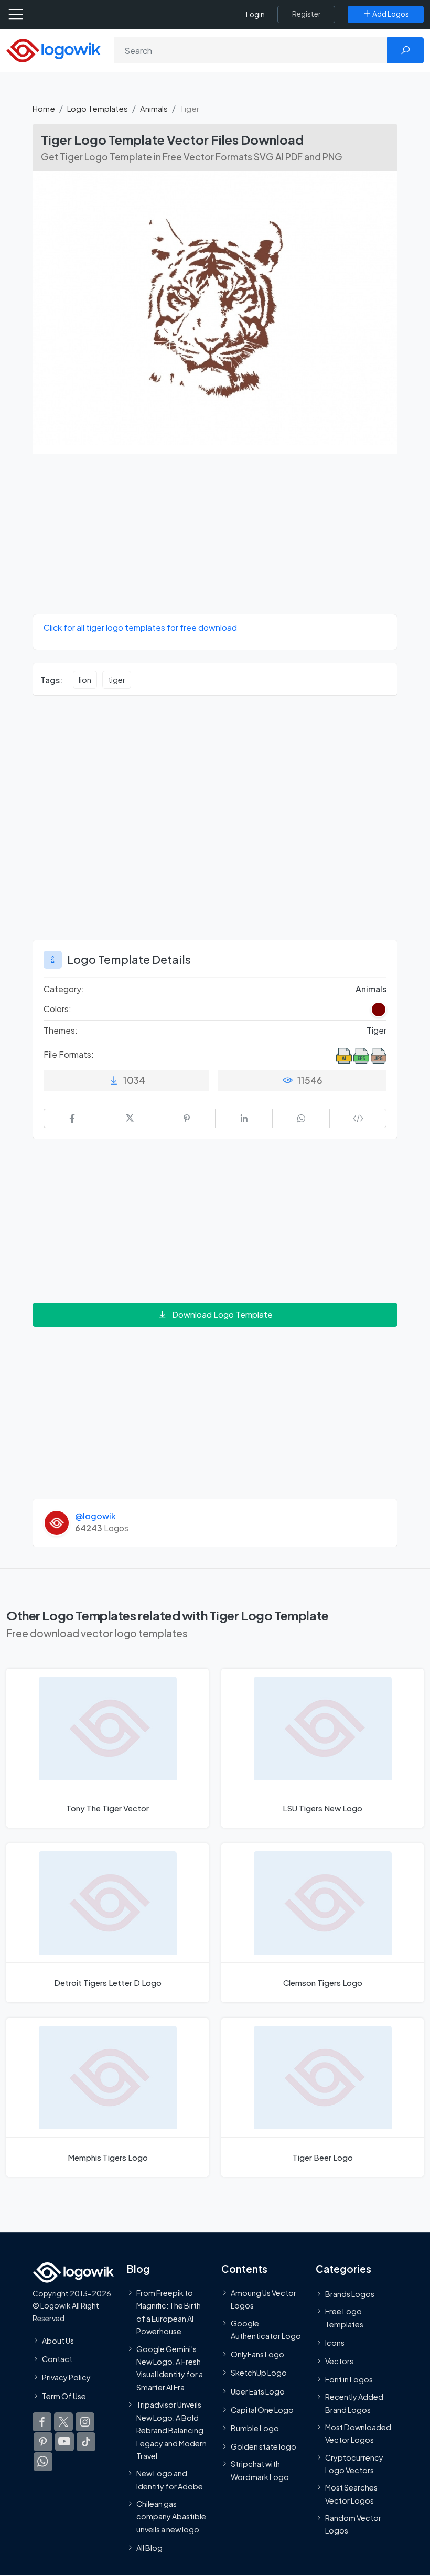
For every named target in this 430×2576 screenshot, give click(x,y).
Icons (335, 2343)
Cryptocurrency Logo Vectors (354, 2464)
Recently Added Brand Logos (354, 2403)
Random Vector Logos (353, 2524)
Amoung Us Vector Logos (264, 2299)
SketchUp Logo (259, 2373)
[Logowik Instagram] (85, 2422)
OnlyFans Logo (257, 2354)
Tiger (377, 1030)
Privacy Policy (66, 2378)
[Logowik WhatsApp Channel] (43, 2462)
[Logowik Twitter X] (63, 2422)
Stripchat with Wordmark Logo (260, 2471)
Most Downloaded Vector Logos (358, 2433)
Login (255, 14)
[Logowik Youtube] (64, 2442)
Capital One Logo (262, 2410)
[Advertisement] (215, 540)
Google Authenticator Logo (266, 2330)
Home (44, 108)
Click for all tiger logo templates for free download (140, 627)
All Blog (149, 2548)
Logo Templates (98, 108)
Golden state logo (264, 2446)
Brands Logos (350, 2294)
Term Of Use (64, 2396)
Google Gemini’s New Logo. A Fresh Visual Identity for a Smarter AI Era (170, 2368)
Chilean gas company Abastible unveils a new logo (171, 2516)
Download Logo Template (222, 1314)
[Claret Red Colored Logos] (379, 1010)
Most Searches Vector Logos (351, 2494)
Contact (57, 2359)
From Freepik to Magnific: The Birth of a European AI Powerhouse (169, 2312)
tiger (117, 680)
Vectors (339, 2361)
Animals (154, 108)
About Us (58, 2341)
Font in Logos (349, 2379)
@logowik (95, 1516)
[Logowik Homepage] (53, 50)
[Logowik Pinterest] (43, 2442)
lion (85, 680)
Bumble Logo (255, 2428)
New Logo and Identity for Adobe (170, 2480)
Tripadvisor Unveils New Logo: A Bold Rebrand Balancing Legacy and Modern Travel (171, 2430)
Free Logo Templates (344, 2317)
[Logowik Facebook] (42, 2422)
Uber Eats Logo (258, 2391)
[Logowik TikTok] (86, 2442)
